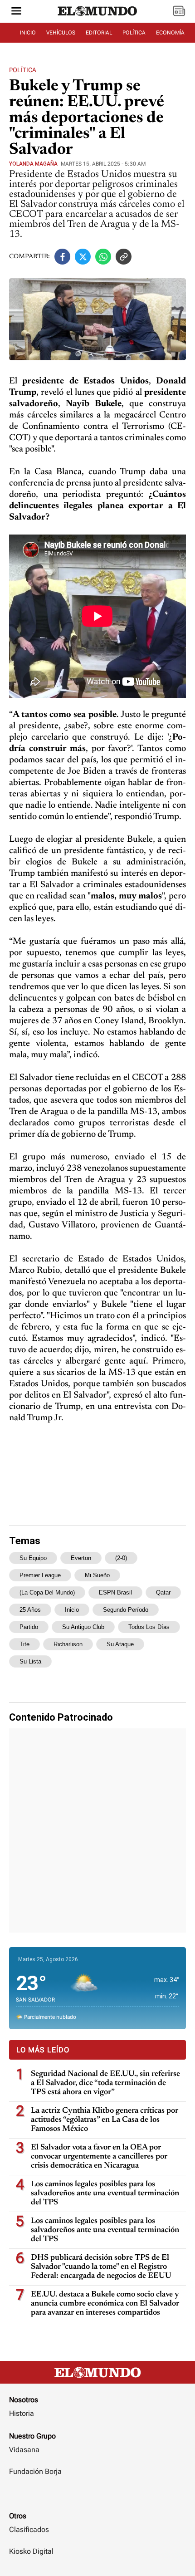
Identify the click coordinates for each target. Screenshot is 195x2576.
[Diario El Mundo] (97, 20)
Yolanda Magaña (33, 164)
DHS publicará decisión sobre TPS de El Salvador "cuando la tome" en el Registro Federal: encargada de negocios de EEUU (101, 2267)
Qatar (163, 1592)
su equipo (33, 1558)
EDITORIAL (99, 33)
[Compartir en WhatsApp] (103, 257)
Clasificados (29, 2529)
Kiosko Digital (31, 2551)
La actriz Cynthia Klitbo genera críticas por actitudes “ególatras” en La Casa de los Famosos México (105, 2120)
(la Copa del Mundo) (47, 1592)
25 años (30, 1610)
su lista (30, 1661)
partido (29, 1627)
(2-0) (121, 1558)
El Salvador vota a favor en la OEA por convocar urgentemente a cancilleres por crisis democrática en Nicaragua (99, 2157)
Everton (81, 1558)
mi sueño (97, 1575)
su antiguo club (83, 1627)
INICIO (28, 33)
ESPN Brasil (115, 1592)
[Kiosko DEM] (179, 12)
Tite (24, 1644)
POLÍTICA (134, 33)
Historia (22, 2413)
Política (23, 70)
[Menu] (16, 12)
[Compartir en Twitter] (83, 257)
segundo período (126, 1610)
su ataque (120, 1644)
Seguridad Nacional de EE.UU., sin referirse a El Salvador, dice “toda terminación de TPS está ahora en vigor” (105, 2083)
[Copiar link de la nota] (124, 257)
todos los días (149, 1627)
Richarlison (68, 1644)
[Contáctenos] (97, 2498)
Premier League (40, 1575)
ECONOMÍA (170, 33)
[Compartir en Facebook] (62, 257)
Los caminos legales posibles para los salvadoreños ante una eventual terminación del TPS (105, 2193)
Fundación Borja (35, 2471)
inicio (72, 1610)
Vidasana (24, 2450)
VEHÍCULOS (61, 33)
